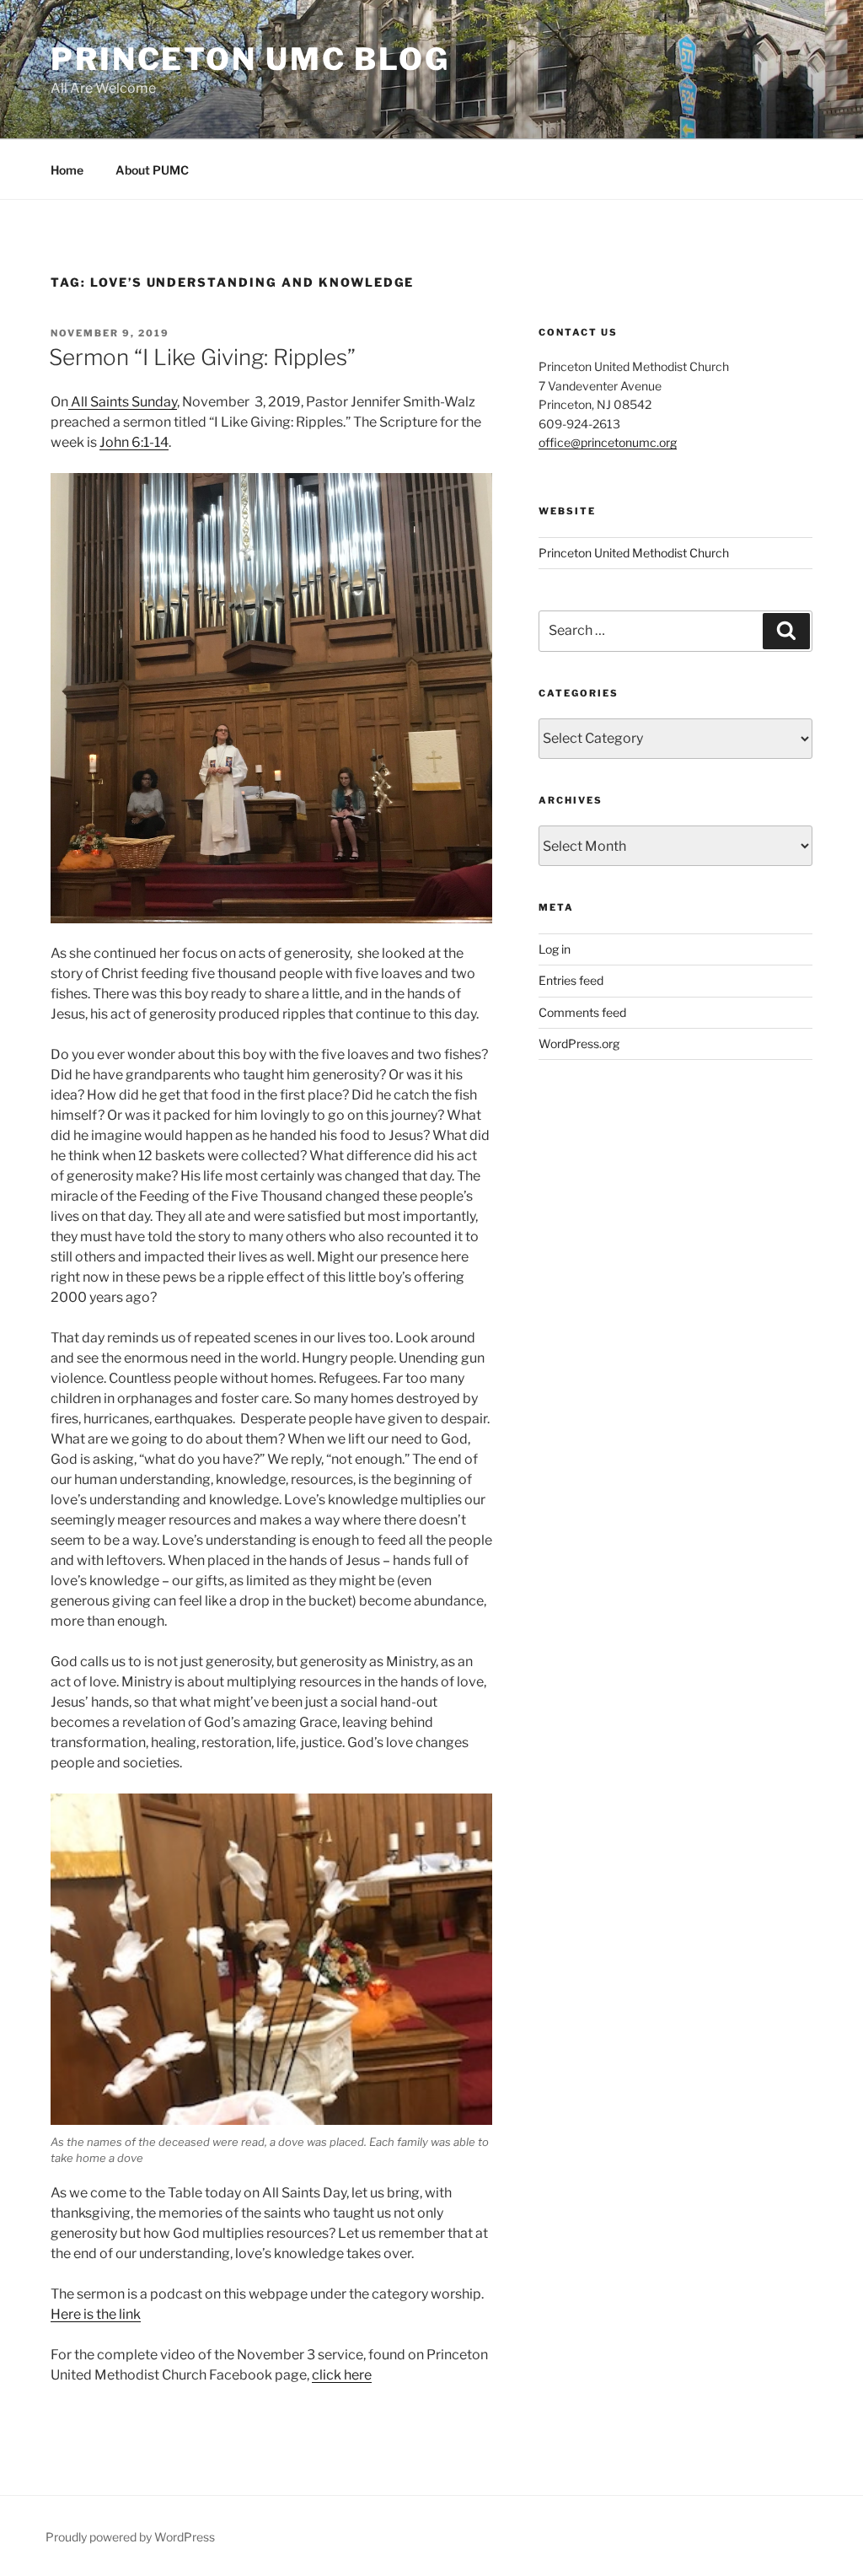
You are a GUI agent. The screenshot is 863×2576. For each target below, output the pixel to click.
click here (342, 2375)
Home (67, 170)
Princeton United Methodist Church (634, 553)
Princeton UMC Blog (250, 59)
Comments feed (582, 1012)
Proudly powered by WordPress (130, 2537)
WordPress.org (579, 1043)
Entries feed (571, 980)
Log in (555, 949)
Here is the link (96, 2314)
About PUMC (152, 170)
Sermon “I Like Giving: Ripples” (202, 357)
